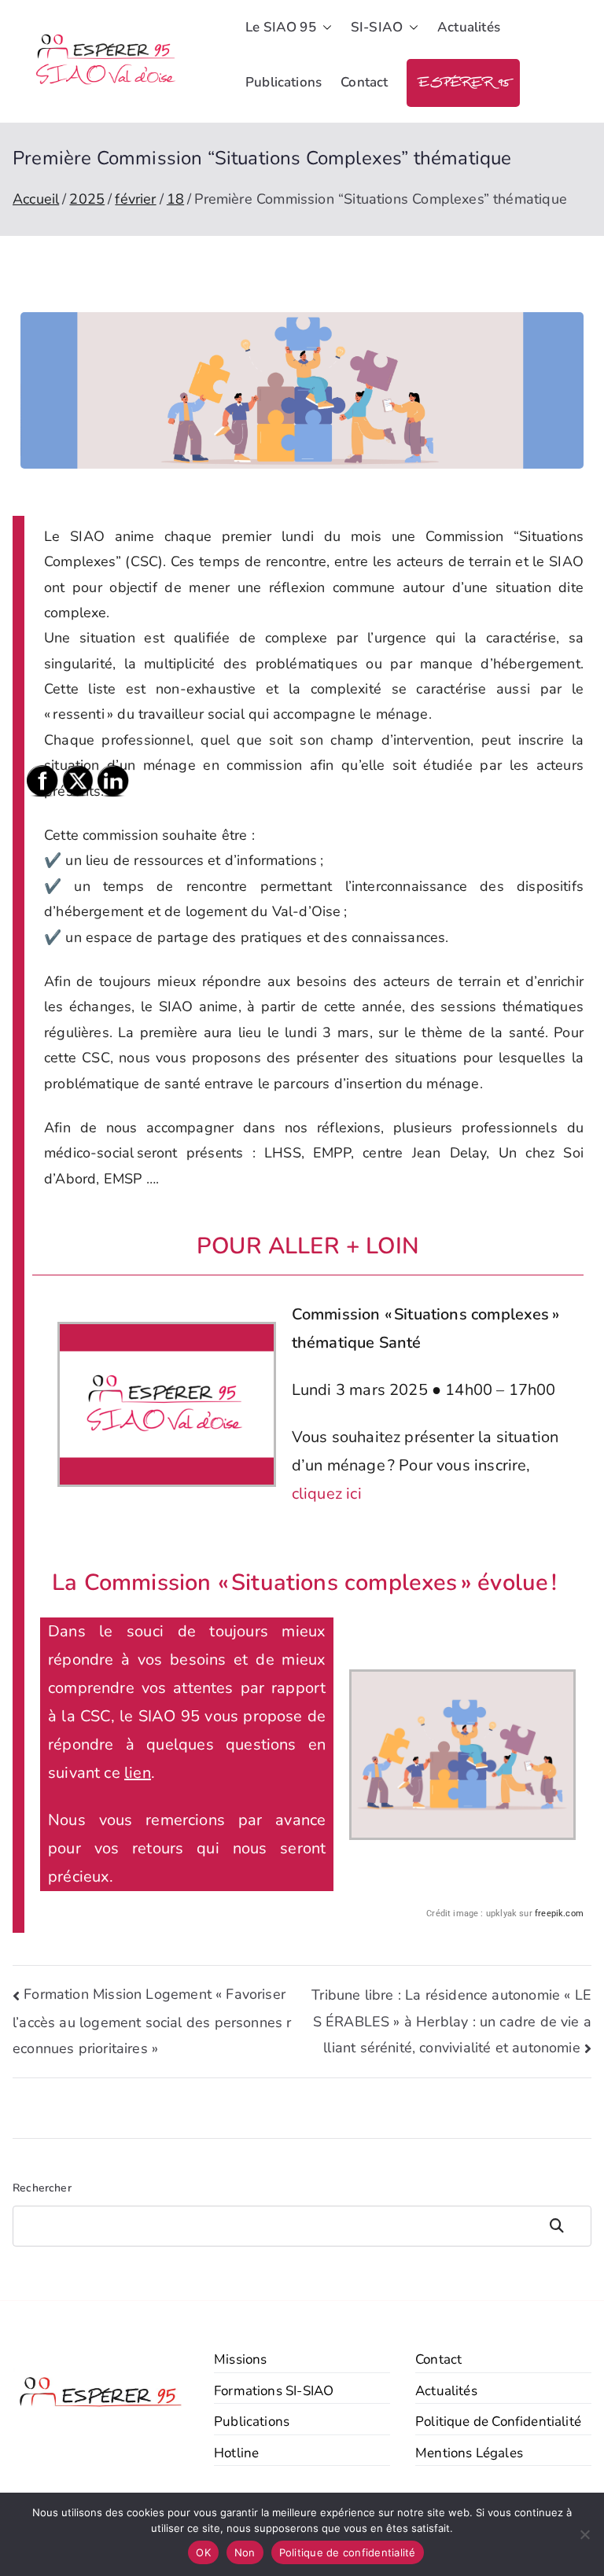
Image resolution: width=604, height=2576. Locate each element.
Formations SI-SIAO (274, 2391)
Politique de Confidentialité (498, 2421)
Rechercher (565, 2226)
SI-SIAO (377, 27)
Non (245, 2552)
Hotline (236, 2453)
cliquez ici (327, 1494)
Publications (284, 82)
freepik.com (559, 1914)
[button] (324, 28)
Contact (364, 82)
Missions (240, 2359)
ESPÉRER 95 (463, 83)
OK (203, 2552)
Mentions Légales (469, 2453)
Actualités (469, 27)
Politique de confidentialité (348, 2552)
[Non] (584, 2534)
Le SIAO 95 (281, 27)
